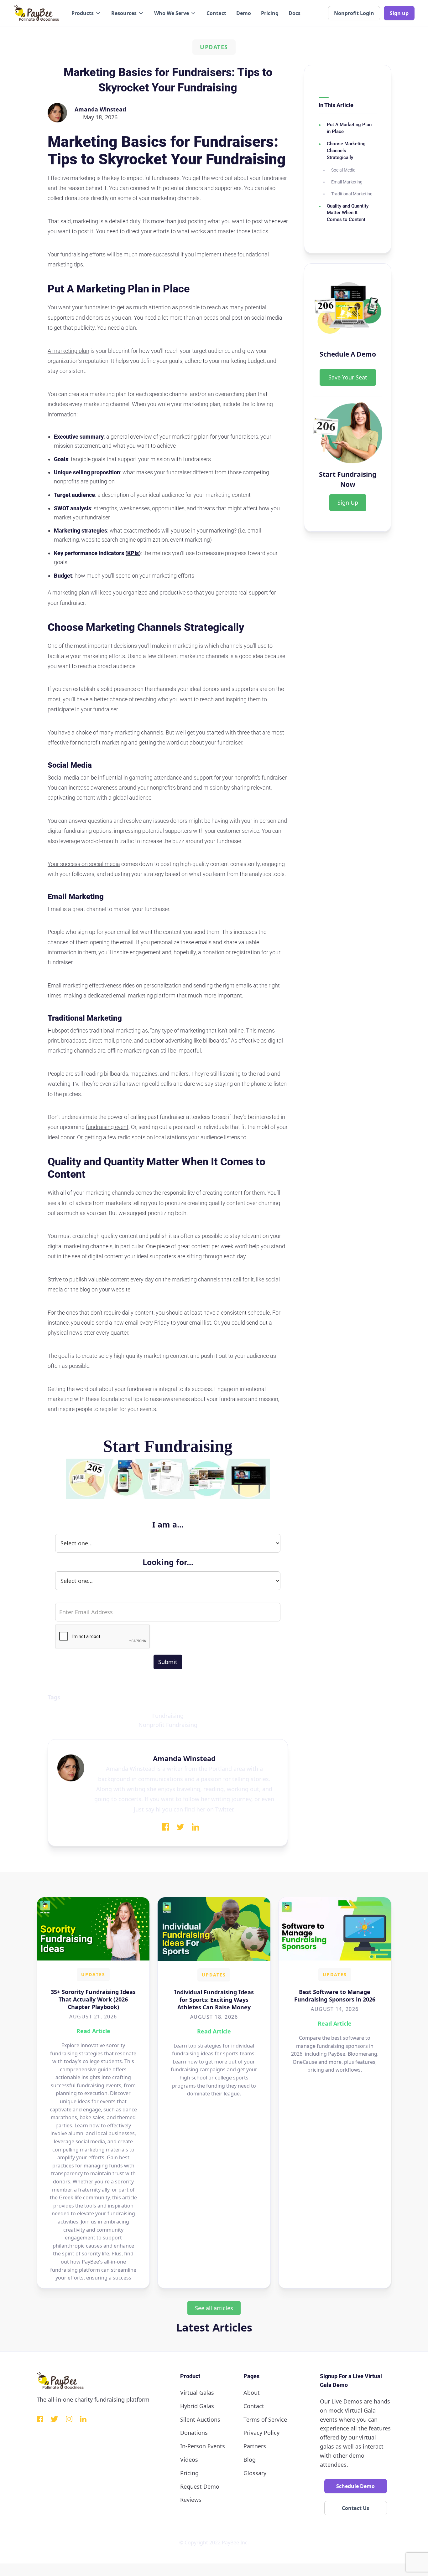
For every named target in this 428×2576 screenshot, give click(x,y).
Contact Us (355, 2508)
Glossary (255, 2473)
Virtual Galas (197, 2393)
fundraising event (107, 1127)
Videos (189, 2460)
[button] (86, 13)
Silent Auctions (200, 2419)
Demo (244, 13)
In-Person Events (203, 2446)
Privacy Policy (261, 2433)
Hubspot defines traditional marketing (94, 1030)
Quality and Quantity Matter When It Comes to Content (348, 213)
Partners (255, 2446)
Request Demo (200, 2486)
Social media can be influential (85, 778)
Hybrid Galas (197, 2406)
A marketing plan (68, 351)
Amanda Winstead (100, 109)
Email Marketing (347, 182)
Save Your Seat (348, 377)
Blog (250, 2460)
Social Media (343, 170)
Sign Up (348, 502)
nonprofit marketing (102, 742)
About (252, 2393)
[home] (36, 13)
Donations (194, 2433)
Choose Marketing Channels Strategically (346, 151)
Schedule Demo (355, 2486)
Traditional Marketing (352, 194)
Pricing (270, 13)
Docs (295, 13)
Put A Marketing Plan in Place (349, 128)
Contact (216, 13)
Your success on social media (84, 864)
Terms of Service (265, 2419)
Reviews (191, 2500)
